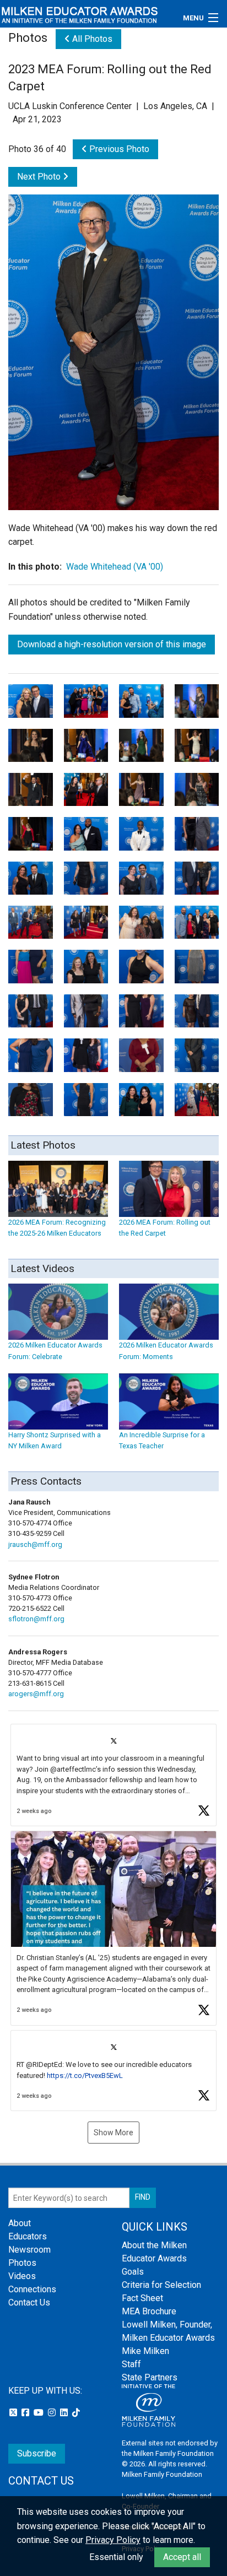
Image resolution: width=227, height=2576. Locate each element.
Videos (22, 2276)
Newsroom (29, 2250)
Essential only (116, 2557)
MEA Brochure (149, 2311)
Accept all (182, 2557)
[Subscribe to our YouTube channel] (40, 2413)
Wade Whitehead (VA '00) (115, 567)
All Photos (91, 39)
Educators (28, 2236)
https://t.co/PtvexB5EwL (85, 2076)
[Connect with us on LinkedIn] (65, 2413)
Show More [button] (113, 2133)
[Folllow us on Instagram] (53, 2413)
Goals (133, 2272)
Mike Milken (145, 2351)
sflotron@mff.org (36, 1619)
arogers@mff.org (36, 1694)
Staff (131, 2364)
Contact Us (29, 2302)
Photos (22, 2263)
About (20, 2223)
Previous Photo (118, 149)
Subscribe (37, 2453)
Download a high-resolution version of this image (112, 644)
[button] (113, 1775)
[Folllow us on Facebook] (26, 2413)
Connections (32, 2289)
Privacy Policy (113, 2540)
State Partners (150, 2377)
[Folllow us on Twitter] (14, 2413)
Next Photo (40, 177)
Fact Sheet (142, 2298)
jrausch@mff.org (35, 1544)
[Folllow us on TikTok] (76, 2413)
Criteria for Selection (161, 2285)
